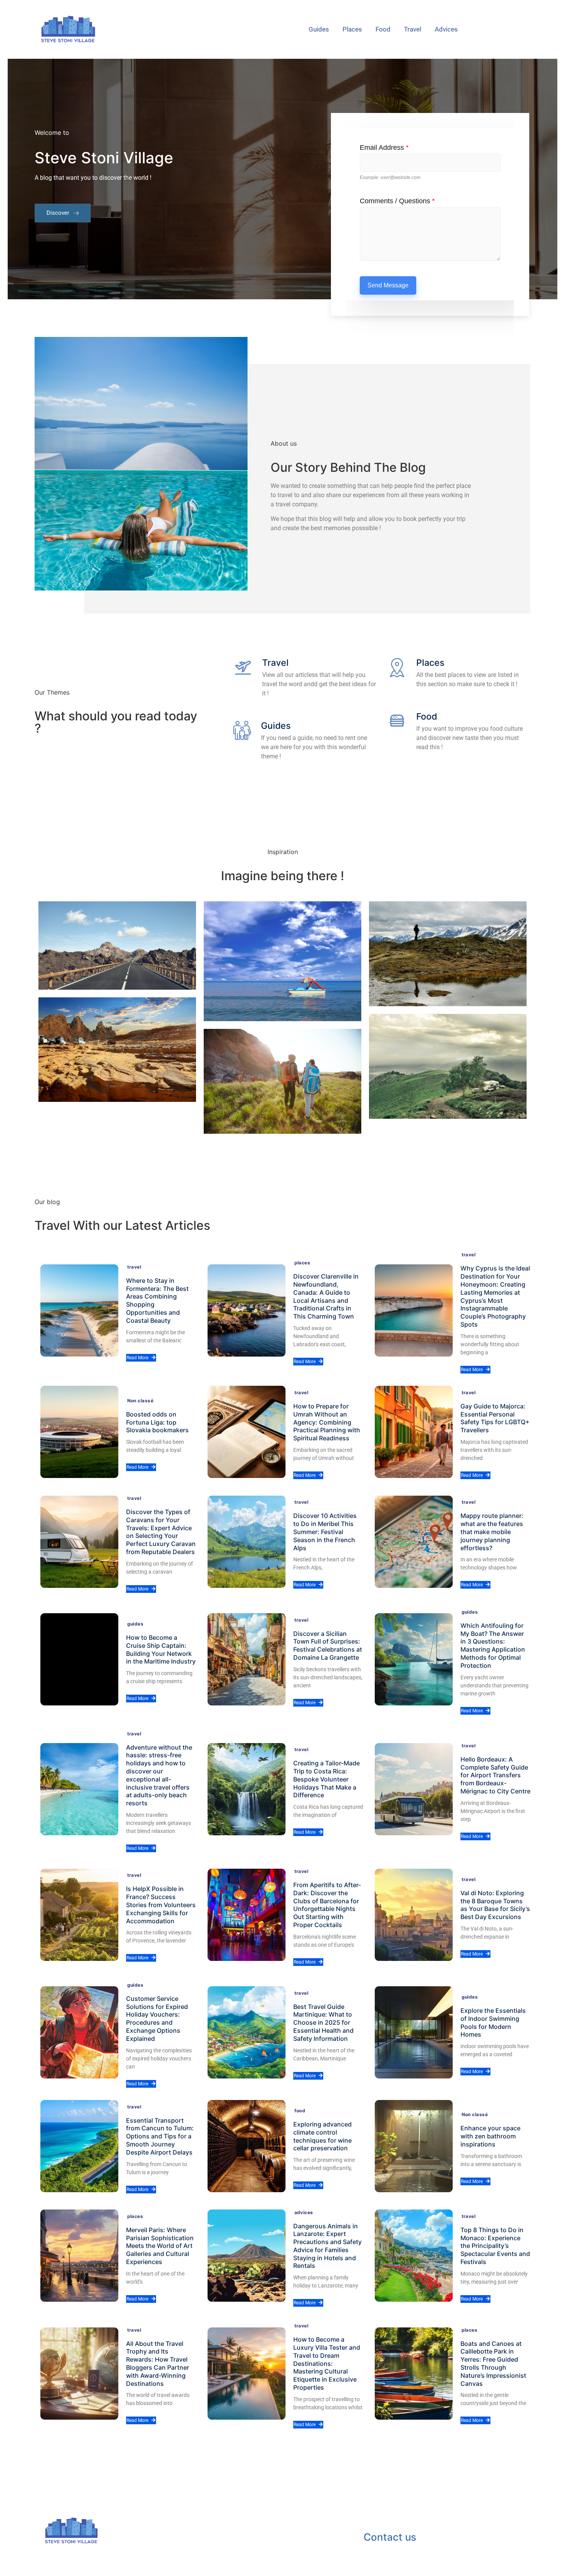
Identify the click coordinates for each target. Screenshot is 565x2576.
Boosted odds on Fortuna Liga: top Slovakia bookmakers (157, 1422)
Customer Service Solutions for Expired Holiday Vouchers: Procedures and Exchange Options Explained (157, 2019)
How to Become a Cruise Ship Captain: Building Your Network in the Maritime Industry (161, 1649)
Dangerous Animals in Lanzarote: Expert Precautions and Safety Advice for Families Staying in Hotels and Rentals (327, 2246)
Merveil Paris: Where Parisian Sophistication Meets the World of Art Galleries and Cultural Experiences (160, 2246)
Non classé (140, 1401)
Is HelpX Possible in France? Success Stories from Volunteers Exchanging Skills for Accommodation (161, 1905)
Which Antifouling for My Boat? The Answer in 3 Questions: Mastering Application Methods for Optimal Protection (493, 1645)
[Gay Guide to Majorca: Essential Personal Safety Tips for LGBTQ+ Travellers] (414, 1432)
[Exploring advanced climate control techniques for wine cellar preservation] (247, 2146)
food (383, 29)
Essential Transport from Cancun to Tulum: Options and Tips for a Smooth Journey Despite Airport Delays (160, 2136)
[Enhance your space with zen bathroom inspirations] (414, 2146)
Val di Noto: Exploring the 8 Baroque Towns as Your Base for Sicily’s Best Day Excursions (495, 1905)
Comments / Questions (397, 201)
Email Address (384, 148)
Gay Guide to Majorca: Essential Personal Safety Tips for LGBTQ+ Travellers (495, 1418)
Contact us (390, 2537)
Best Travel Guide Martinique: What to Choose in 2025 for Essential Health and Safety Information (323, 2023)
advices (446, 29)
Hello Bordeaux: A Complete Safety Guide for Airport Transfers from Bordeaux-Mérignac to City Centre (495, 1775)
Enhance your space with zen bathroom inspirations (490, 2136)
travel (413, 29)
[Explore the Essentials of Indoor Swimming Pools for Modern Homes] (414, 2032)
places (352, 29)
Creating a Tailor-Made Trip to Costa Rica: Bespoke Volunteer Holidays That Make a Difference (327, 1779)
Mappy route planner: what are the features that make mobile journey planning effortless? (492, 1532)
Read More (137, 1358)
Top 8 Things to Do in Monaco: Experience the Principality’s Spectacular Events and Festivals (495, 2246)
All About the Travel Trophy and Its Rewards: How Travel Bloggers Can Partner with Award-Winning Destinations (158, 2364)
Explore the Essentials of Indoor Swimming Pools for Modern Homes (493, 2022)
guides (319, 29)
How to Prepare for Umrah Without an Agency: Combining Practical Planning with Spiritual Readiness (327, 1422)
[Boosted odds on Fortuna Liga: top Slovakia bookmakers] (79, 1432)
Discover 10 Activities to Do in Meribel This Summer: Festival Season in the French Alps (325, 1532)
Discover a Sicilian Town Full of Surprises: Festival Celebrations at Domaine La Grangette (328, 1645)
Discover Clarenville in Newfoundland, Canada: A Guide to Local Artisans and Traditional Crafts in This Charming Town (326, 1296)
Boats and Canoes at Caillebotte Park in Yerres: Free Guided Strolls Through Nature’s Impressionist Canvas (493, 2364)
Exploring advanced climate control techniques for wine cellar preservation (322, 2136)
